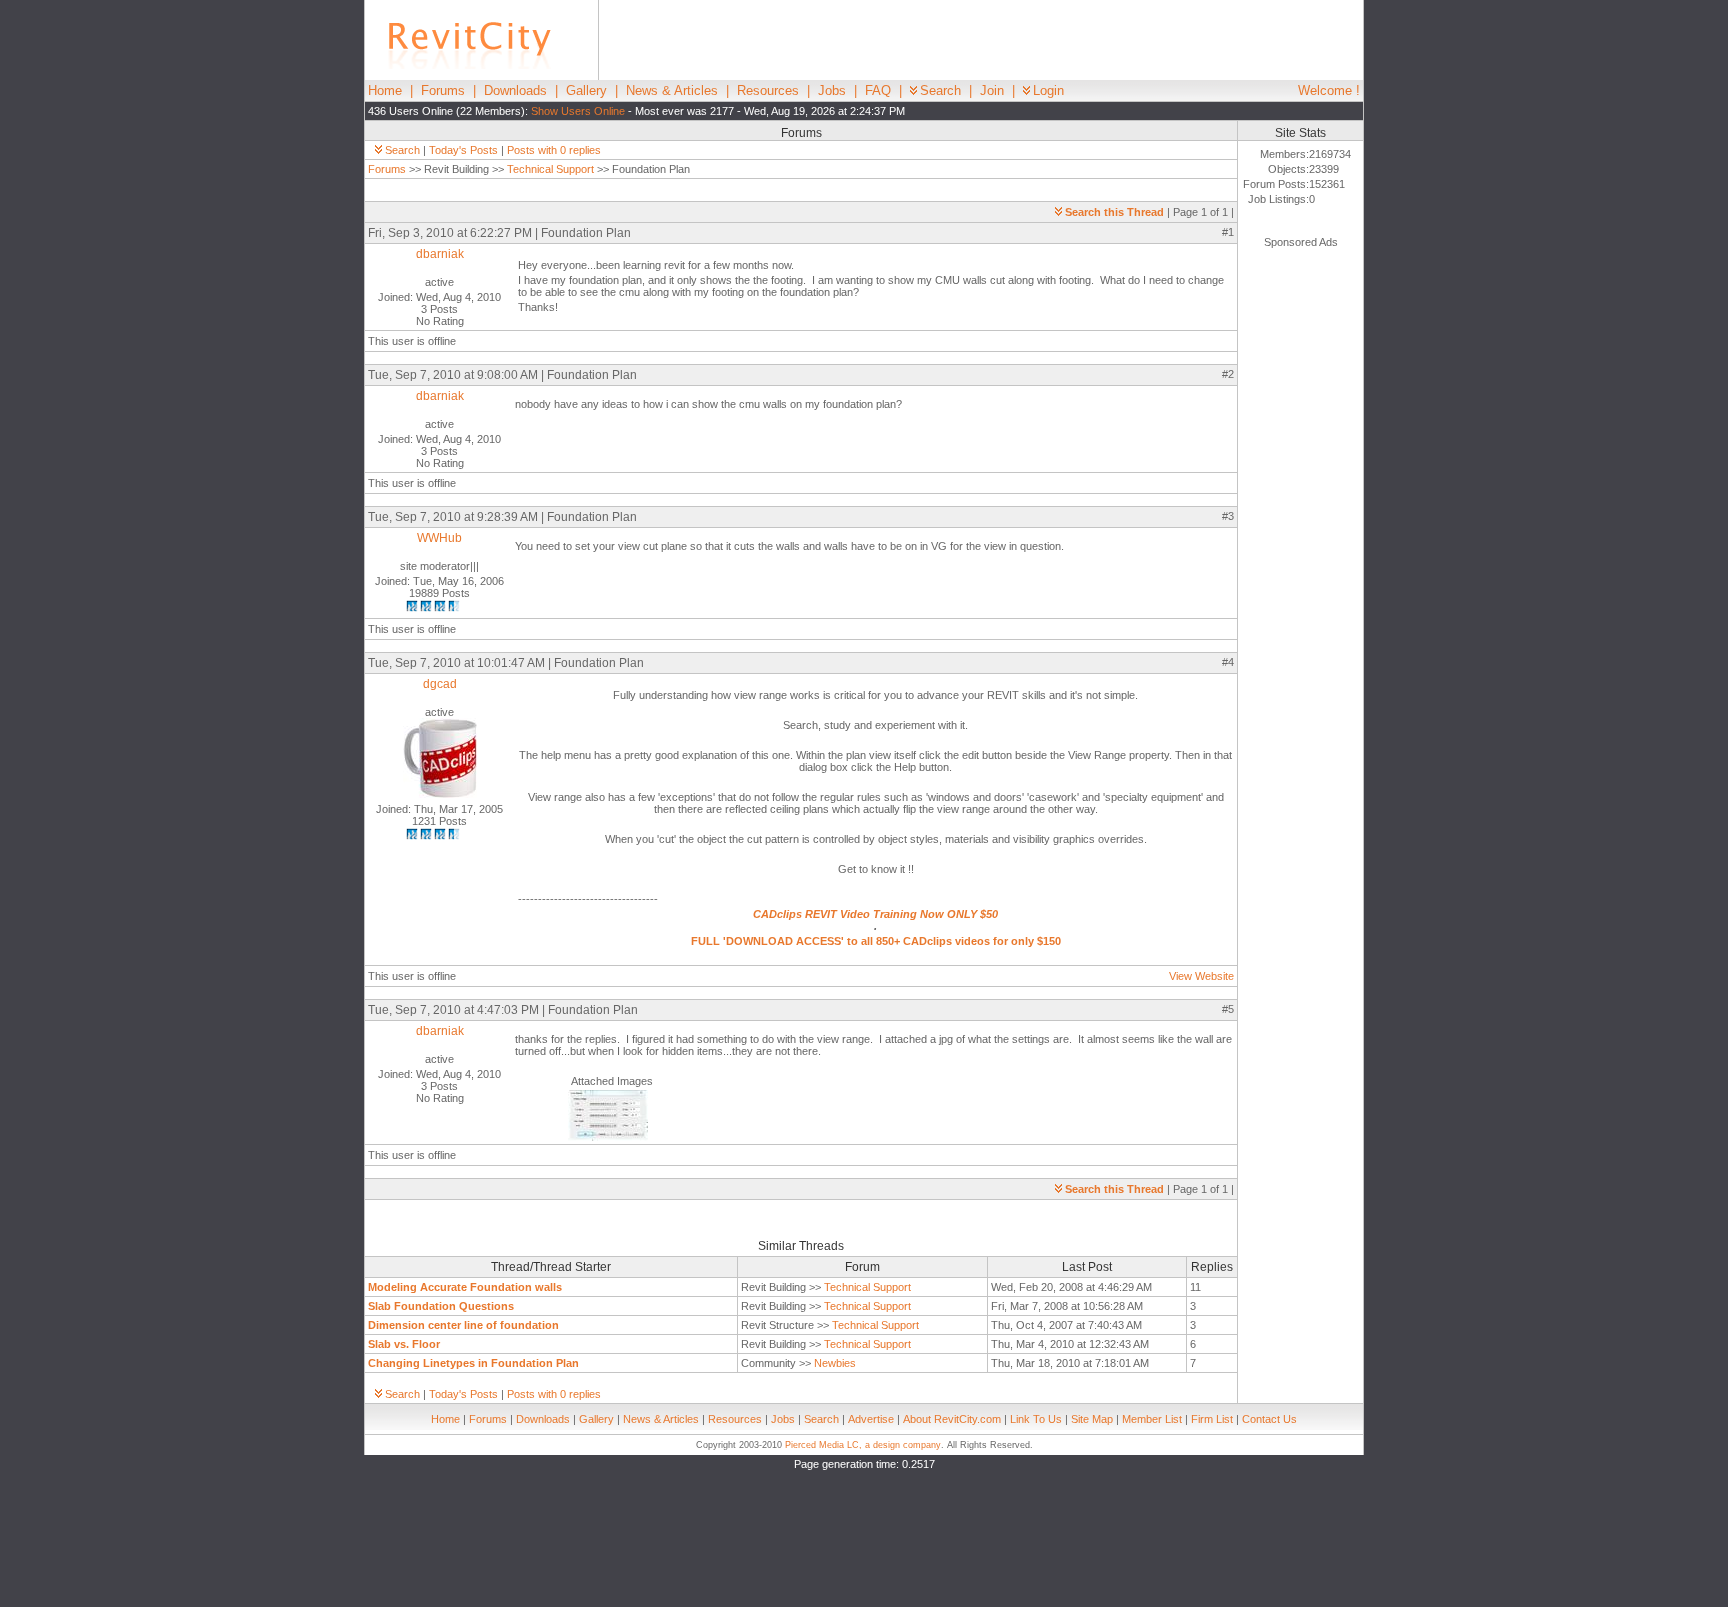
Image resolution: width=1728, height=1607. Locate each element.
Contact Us (1269, 1419)
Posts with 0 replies (554, 150)
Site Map (1092, 1419)
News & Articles (672, 90)
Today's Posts (463, 150)
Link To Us (1036, 1419)
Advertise (871, 1419)
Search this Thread (1114, 212)
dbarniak (440, 254)
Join (992, 90)
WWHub (439, 538)
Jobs (832, 90)
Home (385, 90)
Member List (1152, 1419)
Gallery (586, 90)
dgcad (440, 684)
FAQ (878, 90)
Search (940, 90)
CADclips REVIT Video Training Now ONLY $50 (875, 914)
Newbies (835, 1363)
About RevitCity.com (952, 1419)
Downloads (515, 90)
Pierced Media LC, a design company (863, 1445)
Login (1048, 90)
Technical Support (550, 169)
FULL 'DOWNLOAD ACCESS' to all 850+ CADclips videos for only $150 (876, 941)
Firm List (1212, 1419)
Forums (443, 90)
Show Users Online (578, 111)
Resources (768, 90)
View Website (1201, 976)
